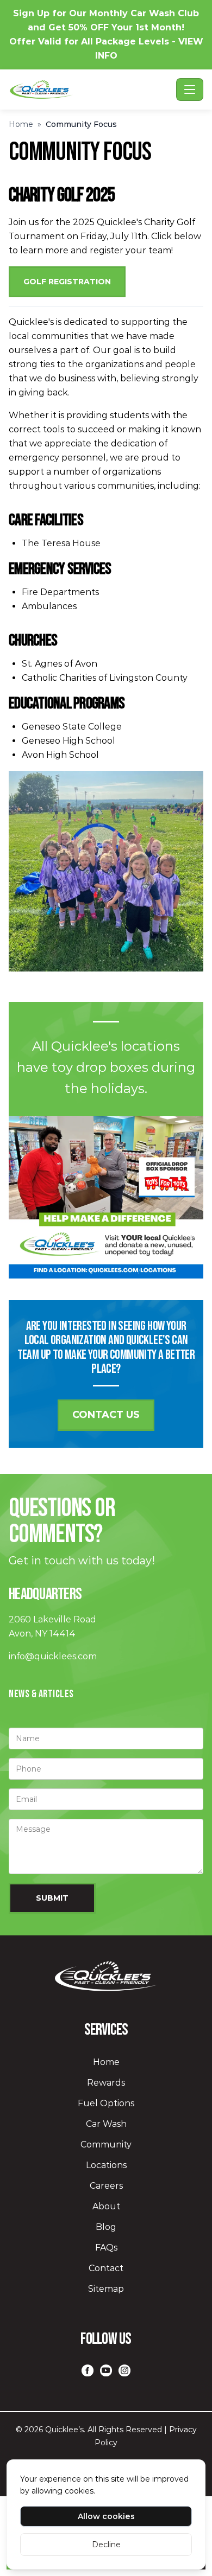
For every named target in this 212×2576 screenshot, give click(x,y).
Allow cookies (106, 2516)
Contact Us (106, 1415)
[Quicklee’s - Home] (90, 90)
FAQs (106, 2248)
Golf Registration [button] (67, 282)
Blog (106, 2227)
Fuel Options (106, 2103)
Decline (106, 2545)
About (106, 2206)
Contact (106, 2268)
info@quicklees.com (53, 1656)
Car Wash (106, 2124)
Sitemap (106, 2289)
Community (106, 2144)
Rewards (106, 2083)
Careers (106, 2186)
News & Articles (41, 1694)
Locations (106, 2165)
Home (21, 124)
